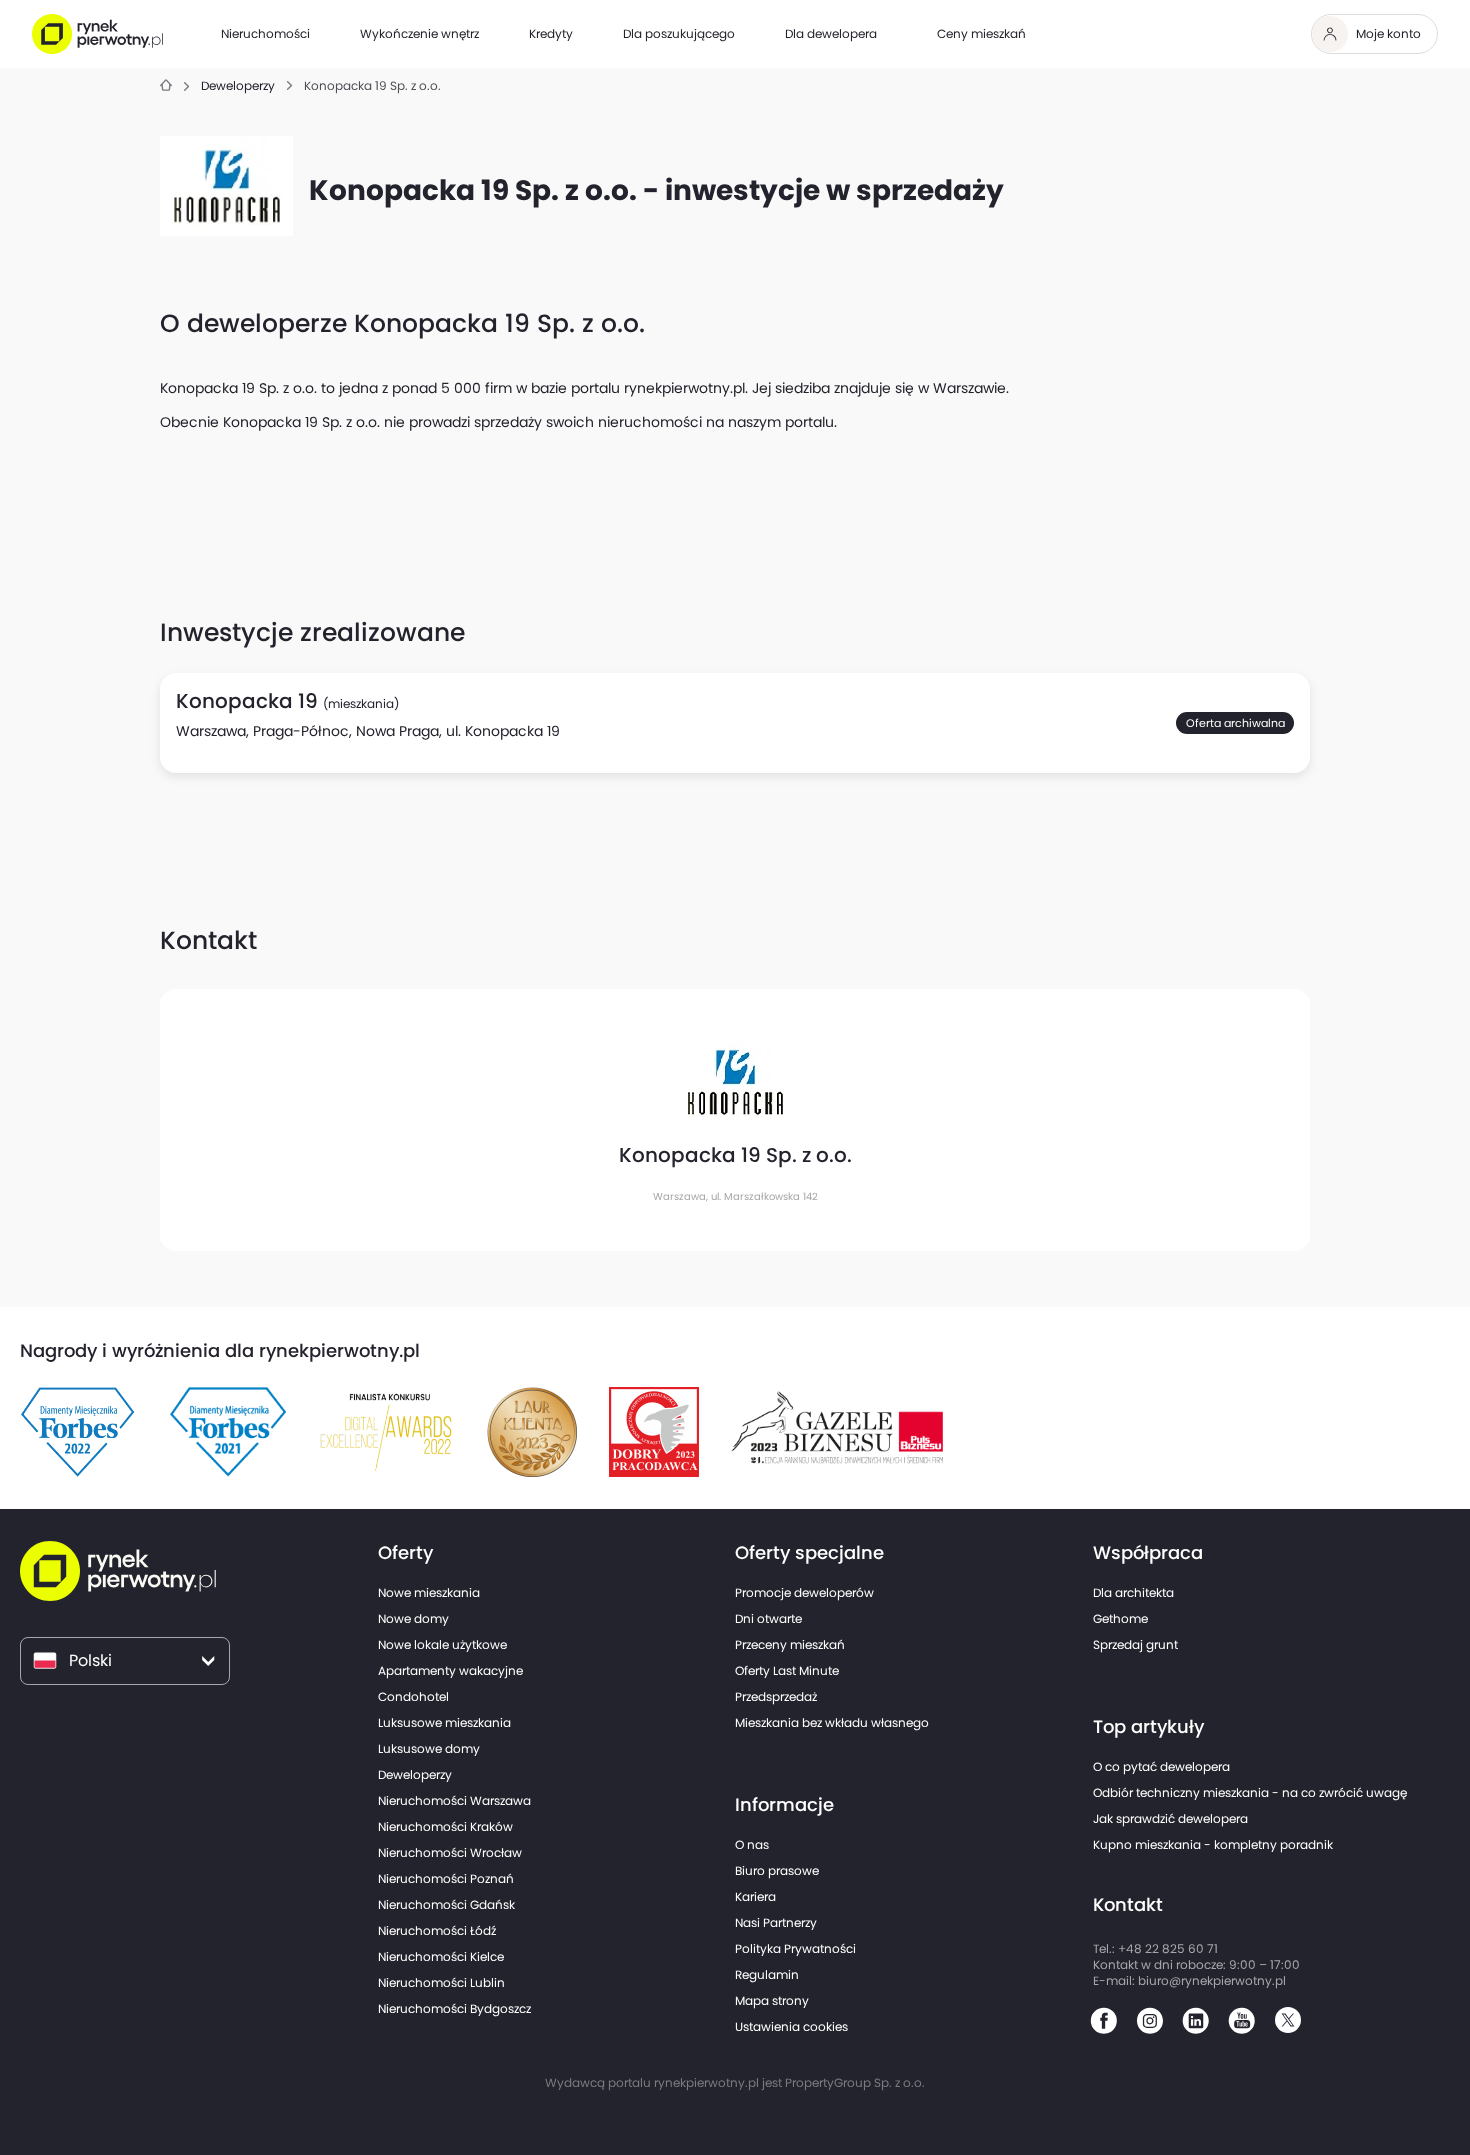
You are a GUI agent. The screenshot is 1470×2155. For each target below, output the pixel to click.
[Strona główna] (166, 86)
